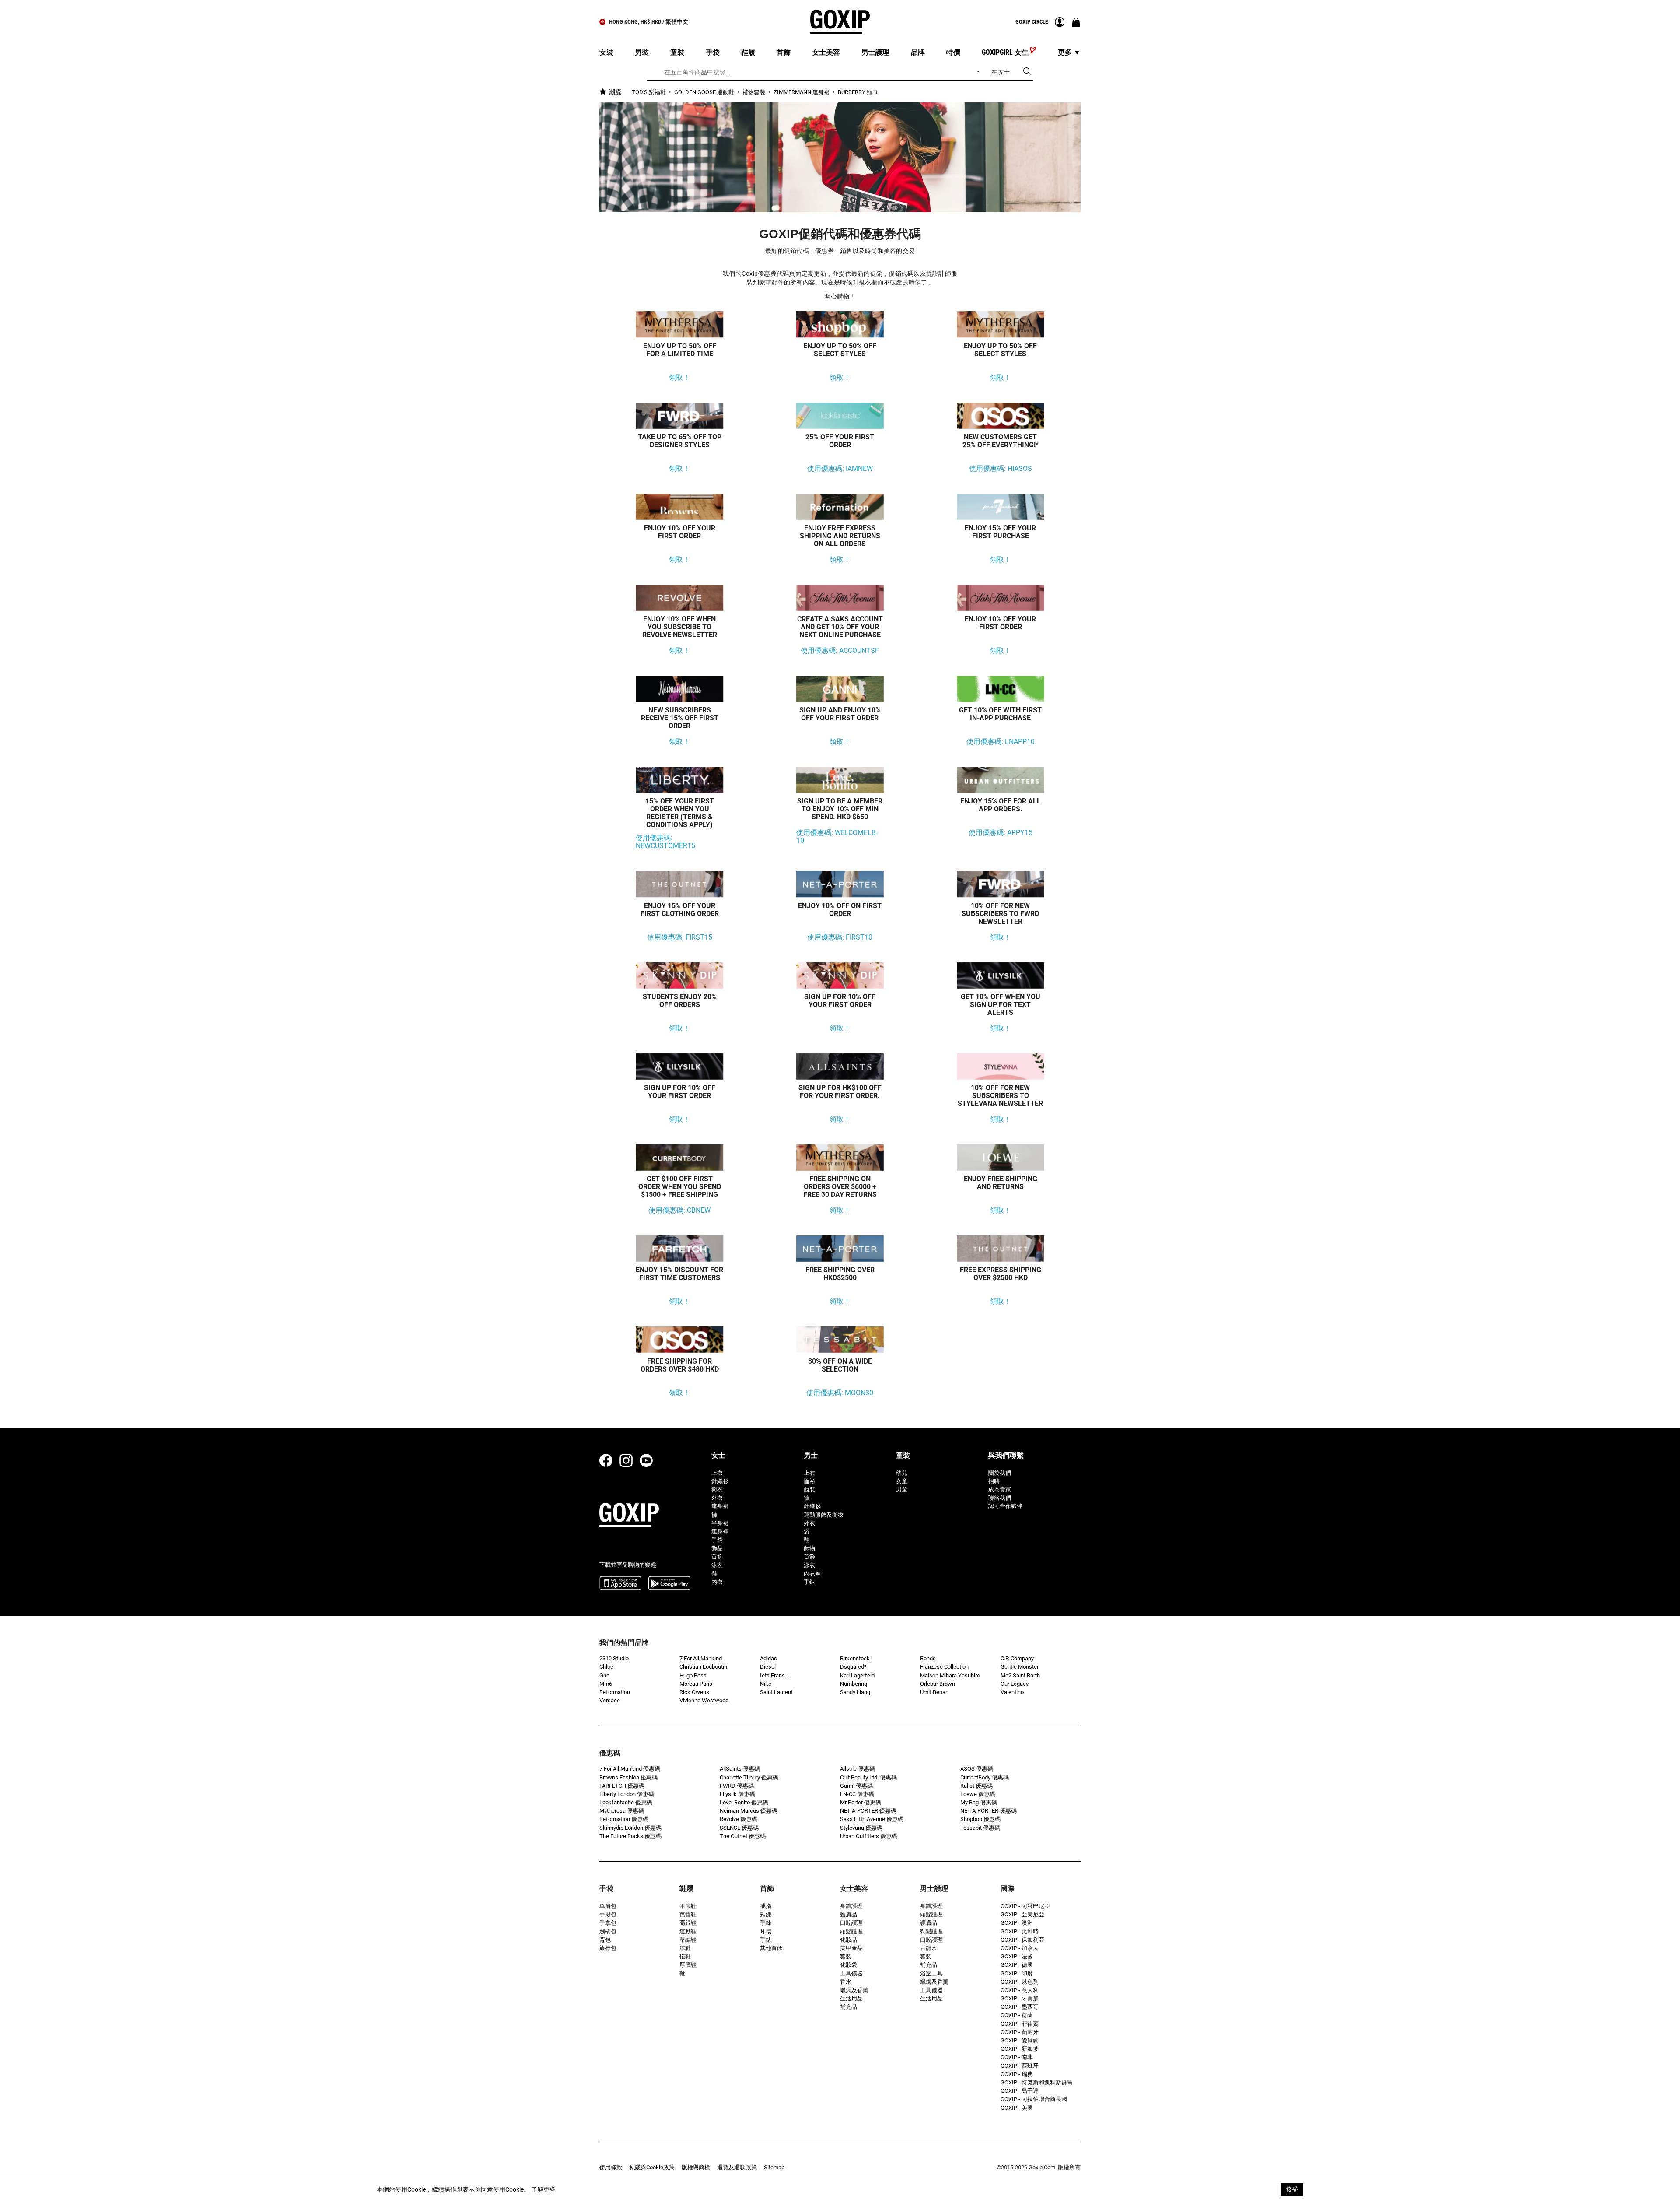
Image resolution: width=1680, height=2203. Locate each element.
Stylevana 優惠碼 (861, 1828)
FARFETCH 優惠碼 (622, 1786)
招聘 (994, 1481)
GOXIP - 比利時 (1020, 1931)
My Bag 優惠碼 (979, 1802)
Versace (610, 1700)
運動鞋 (688, 1931)
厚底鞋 (688, 1965)
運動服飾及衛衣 (824, 1515)
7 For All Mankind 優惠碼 (630, 1769)
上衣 (717, 1473)
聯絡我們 (1000, 1498)
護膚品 (849, 1914)
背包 (605, 1940)
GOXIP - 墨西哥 (1020, 2007)
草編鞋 (688, 1940)
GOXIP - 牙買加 (1020, 1998)
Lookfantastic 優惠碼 (626, 1802)
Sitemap (774, 2167)
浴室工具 (931, 1973)
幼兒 (902, 1473)
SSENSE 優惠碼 (739, 1828)
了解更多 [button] (543, 2189)
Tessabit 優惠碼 (980, 1828)
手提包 (608, 1914)
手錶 (809, 1582)
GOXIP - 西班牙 (1020, 2066)
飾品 (717, 1548)
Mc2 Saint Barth (1020, 1675)
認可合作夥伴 (1005, 1506)
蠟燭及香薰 (854, 1990)
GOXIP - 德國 (1017, 1965)
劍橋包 (608, 1931)
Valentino (1012, 1692)
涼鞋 (685, 1948)
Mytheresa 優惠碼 (622, 1811)
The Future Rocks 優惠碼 (630, 1836)
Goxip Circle (1032, 22)
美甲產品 (851, 1948)
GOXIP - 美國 (1017, 2108)
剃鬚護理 (931, 1931)
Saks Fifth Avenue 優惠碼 (872, 1819)
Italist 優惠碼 (976, 1786)
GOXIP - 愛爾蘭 (1020, 2040)
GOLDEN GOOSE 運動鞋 (705, 92)
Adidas (768, 1658)
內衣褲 (812, 1573)
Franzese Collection (944, 1667)
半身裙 (720, 1523)
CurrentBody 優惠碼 (985, 1777)
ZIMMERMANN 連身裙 (802, 92)
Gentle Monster (1020, 1667)
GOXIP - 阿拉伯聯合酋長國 (1034, 2099)
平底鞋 (688, 1906)
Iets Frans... (774, 1675)
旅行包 (608, 1948)
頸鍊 (766, 1914)
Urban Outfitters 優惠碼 (869, 1836)
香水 (846, 1982)
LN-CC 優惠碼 (857, 1794)
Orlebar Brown (938, 1684)
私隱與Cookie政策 (652, 2167)
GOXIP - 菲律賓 (1020, 2024)
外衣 (717, 1498)
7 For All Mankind (701, 1658)
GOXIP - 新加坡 (1020, 2049)
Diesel (768, 1667)
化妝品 (849, 1940)
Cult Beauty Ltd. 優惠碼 (868, 1777)
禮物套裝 (754, 92)
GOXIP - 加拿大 (1020, 1948)
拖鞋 (685, 1956)
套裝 (846, 1956)
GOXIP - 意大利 (1020, 1990)
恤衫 (809, 1481)
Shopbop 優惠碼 (980, 1819)
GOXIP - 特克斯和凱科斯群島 (1037, 2082)
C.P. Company (1017, 1658)
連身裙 (720, 1506)
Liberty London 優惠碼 (627, 1794)
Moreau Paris (696, 1684)
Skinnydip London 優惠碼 (630, 1828)
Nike (766, 1684)
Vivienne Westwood (704, 1700)
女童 (902, 1481)
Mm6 (606, 1684)
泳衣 (717, 1565)
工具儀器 (851, 1973)
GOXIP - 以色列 (1020, 1982)
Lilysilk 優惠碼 (737, 1794)
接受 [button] (1292, 2189)
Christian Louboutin (703, 1667)
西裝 (809, 1489)
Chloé (606, 1667)
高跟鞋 (688, 1923)
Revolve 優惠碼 (738, 1819)
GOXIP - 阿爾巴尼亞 (1025, 1906)
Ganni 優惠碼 (856, 1786)
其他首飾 (771, 1948)
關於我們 (1000, 1473)
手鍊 (766, 1923)
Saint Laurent (776, 1692)
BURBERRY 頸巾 (858, 92)
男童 (902, 1489)
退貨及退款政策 (737, 2167)
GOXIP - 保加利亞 (1022, 1940)
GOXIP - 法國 (1017, 1956)
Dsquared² (853, 1667)
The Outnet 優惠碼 (743, 1836)
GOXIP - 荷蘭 (1017, 2015)
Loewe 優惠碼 (978, 1794)
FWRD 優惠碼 (737, 1786)
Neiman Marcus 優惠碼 (749, 1811)
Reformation (615, 1692)
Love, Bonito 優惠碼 (744, 1802)
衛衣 (717, 1489)
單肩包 (608, 1906)
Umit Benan (934, 1692)
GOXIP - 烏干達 (1020, 2091)
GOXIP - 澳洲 (1017, 1923)
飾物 (809, 1548)
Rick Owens (694, 1692)
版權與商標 (696, 2167)
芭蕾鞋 (688, 1914)
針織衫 (720, 1481)
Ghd (604, 1675)
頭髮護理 (851, 1931)
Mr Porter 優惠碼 (861, 1802)
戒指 (766, 1906)
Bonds (928, 1658)
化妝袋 (849, 1965)
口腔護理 (851, 1923)
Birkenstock (855, 1658)
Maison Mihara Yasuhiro (950, 1675)
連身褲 (720, 1531)
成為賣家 (1000, 1489)
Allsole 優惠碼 (857, 1769)
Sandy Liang (855, 1692)
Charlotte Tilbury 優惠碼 (749, 1777)
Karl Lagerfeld (857, 1675)
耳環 (766, 1931)
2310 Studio (614, 1658)
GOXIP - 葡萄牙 (1020, 2032)
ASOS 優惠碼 (977, 1769)
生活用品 (851, 1998)
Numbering (854, 1684)
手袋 (717, 1540)
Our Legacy (1015, 1684)
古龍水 (929, 1948)
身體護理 (851, 1906)
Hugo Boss (693, 1675)
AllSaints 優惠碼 (740, 1769)
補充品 (849, 2007)
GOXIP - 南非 (1017, 2057)
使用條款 (611, 2167)
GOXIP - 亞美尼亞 (1022, 1914)
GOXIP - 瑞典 (1017, 2074)
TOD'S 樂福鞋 (649, 92)
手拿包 (608, 1923)
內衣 (717, 1582)
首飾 (717, 1556)
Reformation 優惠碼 (624, 1819)
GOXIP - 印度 (1017, 1973)
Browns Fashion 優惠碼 (628, 1777)
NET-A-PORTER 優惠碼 (868, 1811)
